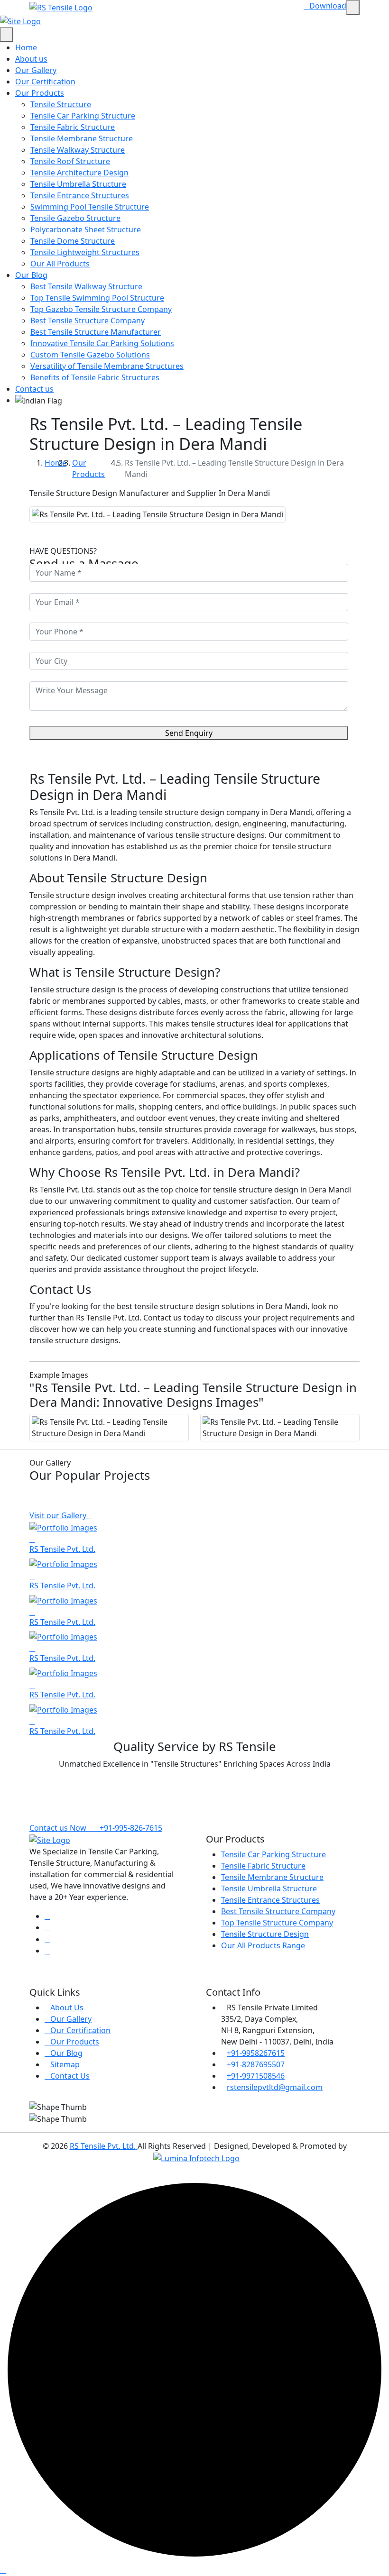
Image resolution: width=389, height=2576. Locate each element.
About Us (67, 2008)
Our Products (40, 93)
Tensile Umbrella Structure (78, 184)
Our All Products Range (263, 1945)
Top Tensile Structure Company (277, 1923)
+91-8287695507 (256, 2064)
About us (31, 59)
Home (26, 47)
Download (328, 6)
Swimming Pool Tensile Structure (90, 207)
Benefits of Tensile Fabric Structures (95, 377)
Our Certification (45, 82)
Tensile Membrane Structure (82, 138)
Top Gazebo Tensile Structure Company (101, 309)
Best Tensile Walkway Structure (86, 286)
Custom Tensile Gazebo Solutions (90, 355)
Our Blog (31, 275)
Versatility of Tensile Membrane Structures (107, 366)
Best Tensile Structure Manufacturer (96, 332)
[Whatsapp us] (3, 2570)
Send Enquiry (189, 733)
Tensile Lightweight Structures (85, 252)
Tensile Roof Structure (70, 161)
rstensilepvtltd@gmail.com (275, 2087)
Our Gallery (36, 70)
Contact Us (70, 2076)
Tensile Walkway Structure (78, 150)
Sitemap (65, 2064)
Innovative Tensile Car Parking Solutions (102, 343)
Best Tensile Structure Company (88, 321)
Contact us (34, 389)
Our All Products (60, 264)
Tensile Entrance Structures (80, 195)
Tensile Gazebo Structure (75, 218)
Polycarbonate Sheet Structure (86, 229)
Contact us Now (58, 1828)
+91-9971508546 (256, 2076)
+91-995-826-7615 (130, 1828)
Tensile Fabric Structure (73, 127)
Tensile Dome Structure (73, 241)
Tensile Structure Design (265, 1934)
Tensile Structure (61, 104)
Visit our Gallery (58, 1515)
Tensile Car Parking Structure (83, 116)
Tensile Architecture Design (79, 173)
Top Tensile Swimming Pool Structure (97, 298)
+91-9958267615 (256, 2053)
